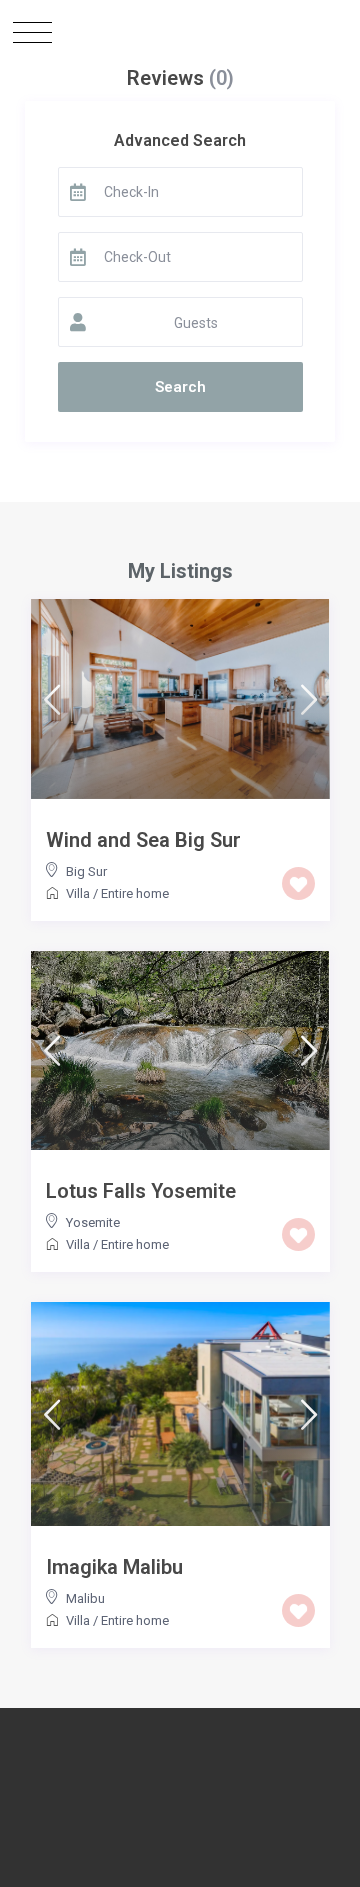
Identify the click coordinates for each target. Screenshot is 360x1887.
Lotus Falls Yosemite (141, 1191)
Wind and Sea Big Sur (143, 840)
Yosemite (93, 1222)
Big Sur (86, 871)
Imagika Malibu (114, 1567)
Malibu (85, 1598)
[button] (32, 32)
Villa (78, 893)
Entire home (135, 893)
